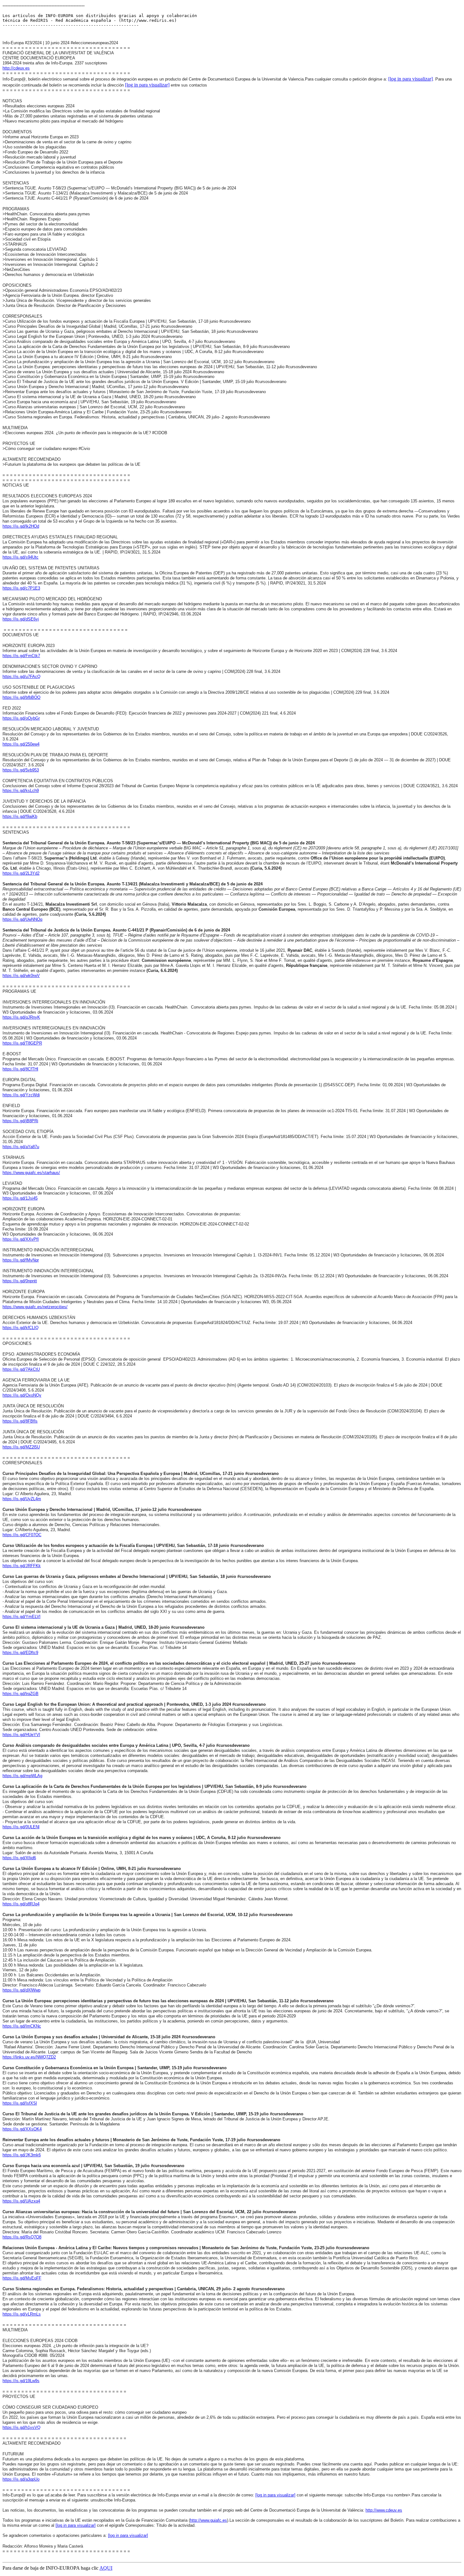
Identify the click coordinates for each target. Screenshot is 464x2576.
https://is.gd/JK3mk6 (22, 2155)
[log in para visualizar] (410, 79)
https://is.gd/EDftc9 (20, 1653)
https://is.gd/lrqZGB (21, 1694)
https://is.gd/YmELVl (21, 1617)
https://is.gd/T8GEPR (22, 1043)
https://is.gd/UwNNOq (22, 919)
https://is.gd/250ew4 (21, 744)
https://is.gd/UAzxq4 (21, 2201)
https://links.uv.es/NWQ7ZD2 (29, 2057)
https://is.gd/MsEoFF (22, 2278)
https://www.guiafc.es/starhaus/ (31, 1173)
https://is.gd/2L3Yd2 (21, 873)
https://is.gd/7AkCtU (21, 1369)
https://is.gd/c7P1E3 (21, 588)
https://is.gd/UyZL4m (22, 1499)
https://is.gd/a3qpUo (21, 2479)
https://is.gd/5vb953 (21, 770)
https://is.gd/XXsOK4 (22, 2129)
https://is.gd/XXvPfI (21, 1239)
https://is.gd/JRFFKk (22, 1566)
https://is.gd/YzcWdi (21, 1095)
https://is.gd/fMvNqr (21, 1260)
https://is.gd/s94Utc (21, 557)
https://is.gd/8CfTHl (20, 1069)
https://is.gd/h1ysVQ (21, 2427)
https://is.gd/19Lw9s (21, 2381)
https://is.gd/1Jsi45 (20, 1198)
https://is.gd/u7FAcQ (21, 677)
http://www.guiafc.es (208, 2520)
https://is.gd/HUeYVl (21, 1735)
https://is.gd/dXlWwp (21, 1990)
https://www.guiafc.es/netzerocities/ (35, 1307)
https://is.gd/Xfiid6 (19, 1858)
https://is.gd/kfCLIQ (21, 1328)
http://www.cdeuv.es (384, 2510)
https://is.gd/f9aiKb (20, 816)
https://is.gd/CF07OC (22, 1535)
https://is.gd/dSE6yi (21, 619)
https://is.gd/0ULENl (21, 1827)
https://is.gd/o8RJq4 (21, 1904)
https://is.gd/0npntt (20, 1281)
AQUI (106, 2568)
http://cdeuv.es (16, 68)
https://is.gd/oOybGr (21, 718)
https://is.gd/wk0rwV (21, 976)
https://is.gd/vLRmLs (22, 2314)
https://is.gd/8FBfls (20, 1421)
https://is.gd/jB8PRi (20, 1121)
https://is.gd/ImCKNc (22, 2026)
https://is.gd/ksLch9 (21, 791)
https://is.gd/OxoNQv (22, 1395)
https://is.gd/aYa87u (21, 1147)
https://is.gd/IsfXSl (20, 2103)
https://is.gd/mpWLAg (22, 1776)
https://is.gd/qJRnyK (21, 1017)
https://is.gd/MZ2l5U (21, 1447)
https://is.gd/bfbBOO (21, 697)
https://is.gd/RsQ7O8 (22, 2237)
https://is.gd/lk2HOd (21, 526)
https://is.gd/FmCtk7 (21, 656)
